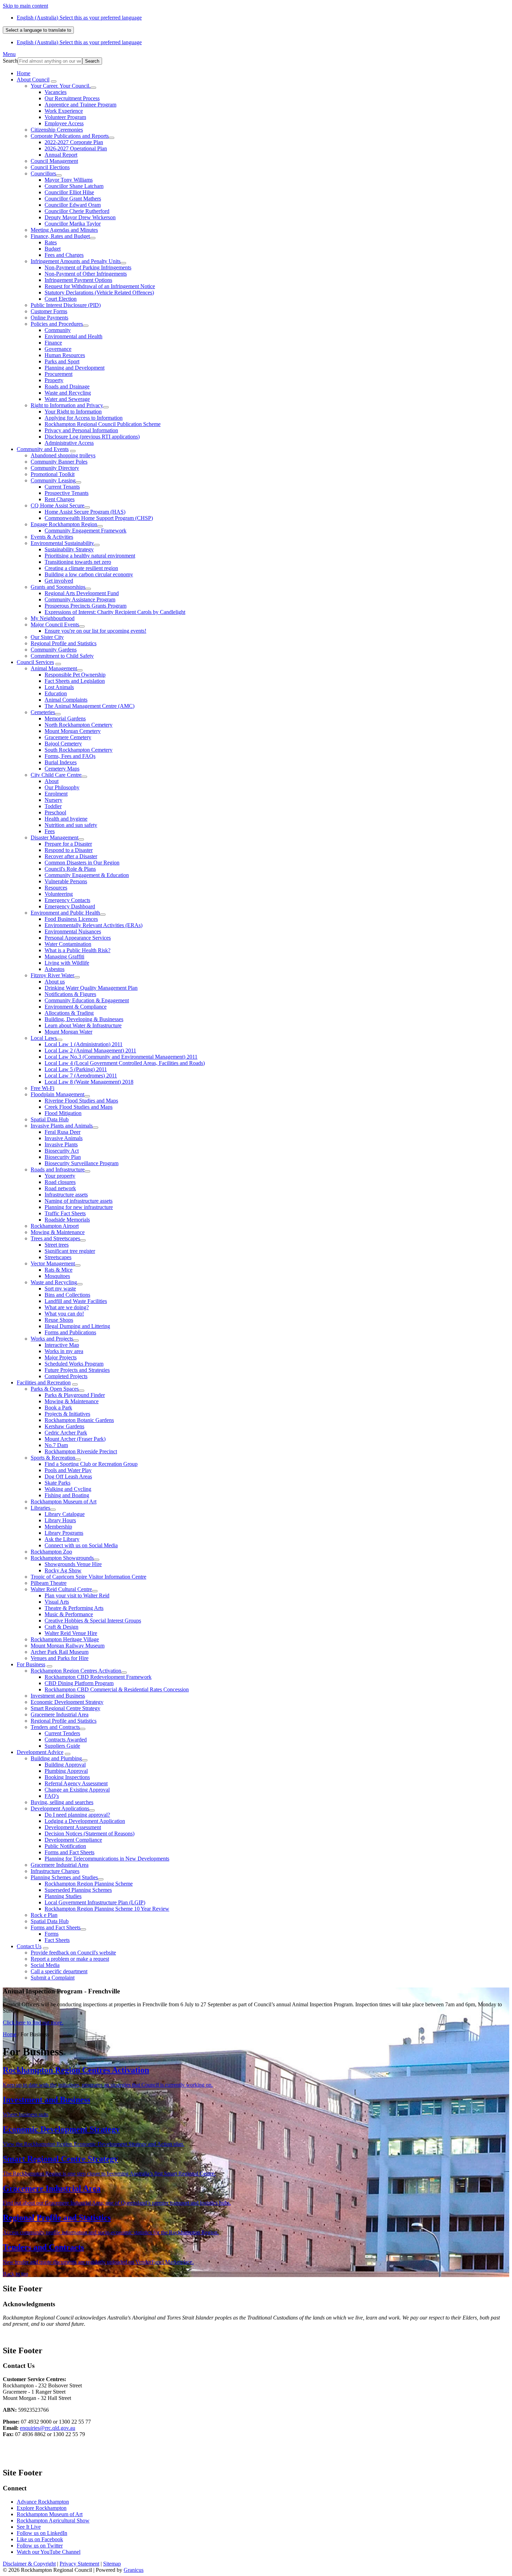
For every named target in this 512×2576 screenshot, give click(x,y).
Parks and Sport (62, 361)
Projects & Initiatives (67, 1414)
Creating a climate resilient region (81, 568)
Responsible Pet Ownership (75, 675)
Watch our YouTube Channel (49, 2552)
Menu (9, 54)
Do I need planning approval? (77, 1815)
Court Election (61, 299)
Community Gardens (54, 650)
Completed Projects (66, 1376)
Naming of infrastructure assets (79, 1201)
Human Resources (65, 355)
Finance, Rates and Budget (60, 236)
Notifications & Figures (70, 994)
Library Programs (64, 1533)
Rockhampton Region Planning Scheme (89, 1884)
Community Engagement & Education (87, 875)
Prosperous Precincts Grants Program (86, 606)
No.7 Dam (56, 1445)
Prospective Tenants (67, 493)
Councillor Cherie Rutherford (77, 211)
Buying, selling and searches (62, 1802)
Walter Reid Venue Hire (71, 1633)
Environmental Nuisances (73, 931)
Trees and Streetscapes (55, 1238)
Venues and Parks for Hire (60, 1658)
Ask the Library (62, 1539)
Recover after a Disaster (71, 856)
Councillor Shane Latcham (74, 186)
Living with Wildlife (67, 963)
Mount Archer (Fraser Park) (75, 1439)
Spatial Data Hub (50, 1119)
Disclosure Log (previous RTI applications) (92, 437)
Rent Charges (60, 499)
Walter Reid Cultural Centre (61, 1589)
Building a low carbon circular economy (89, 574)
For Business (31, 1664)
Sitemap (112, 2564)
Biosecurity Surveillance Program (82, 1163)
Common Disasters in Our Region (82, 863)
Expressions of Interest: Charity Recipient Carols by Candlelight (115, 612)
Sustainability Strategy (69, 549)
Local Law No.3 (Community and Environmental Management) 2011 (121, 1057)
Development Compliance (73, 1840)
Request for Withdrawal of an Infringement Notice (100, 286)
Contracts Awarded (66, 1740)
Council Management (54, 161)
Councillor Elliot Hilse (69, 192)
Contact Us (29, 1946)
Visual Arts (57, 1602)
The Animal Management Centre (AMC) (90, 706)
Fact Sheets (57, 1940)
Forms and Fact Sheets (69, 1852)
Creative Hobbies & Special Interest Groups (93, 1621)
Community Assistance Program (80, 599)
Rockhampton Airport (55, 1226)
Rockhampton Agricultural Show (53, 2520)
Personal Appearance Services (78, 938)
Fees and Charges (64, 255)
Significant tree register (70, 1251)
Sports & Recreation (53, 1458)
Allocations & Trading (69, 1013)
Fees (50, 831)
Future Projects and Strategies (77, 1370)
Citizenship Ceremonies (57, 130)
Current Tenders (62, 1733)
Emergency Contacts (67, 900)
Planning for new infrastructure (79, 1207)
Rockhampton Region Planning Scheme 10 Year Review (107, 1909)
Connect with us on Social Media (81, 1545)
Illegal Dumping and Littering (77, 1326)
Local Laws (44, 1038)
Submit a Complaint (53, 1978)
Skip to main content (25, 6)
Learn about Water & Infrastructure (83, 1025)
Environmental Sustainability (62, 543)
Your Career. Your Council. (61, 86)
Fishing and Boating (67, 1495)
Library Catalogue (65, 1514)
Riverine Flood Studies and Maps (81, 1101)
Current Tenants (62, 487)
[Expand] (54, 81)
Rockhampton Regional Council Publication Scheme (103, 424)
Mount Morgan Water (68, 1032)
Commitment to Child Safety (62, 656)
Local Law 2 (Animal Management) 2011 (90, 1050)
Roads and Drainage (67, 386)
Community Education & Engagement (87, 1000)
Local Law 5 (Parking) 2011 (76, 1069)
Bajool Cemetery (63, 744)
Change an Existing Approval (77, 1790)
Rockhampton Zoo (51, 1552)
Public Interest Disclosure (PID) (66, 305)
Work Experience (64, 111)
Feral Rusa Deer (63, 1132)
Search (10, 61)
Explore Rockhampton (42, 2508)
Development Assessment (73, 1827)
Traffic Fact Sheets (65, 1213)
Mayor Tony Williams (69, 180)
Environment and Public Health (65, 913)
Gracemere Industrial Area (60, 1714)
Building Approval (65, 1765)
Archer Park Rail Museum (60, 1652)
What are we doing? (67, 1307)
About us (55, 982)
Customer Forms (49, 311)
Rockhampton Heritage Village (65, 1639)
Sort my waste (60, 1289)
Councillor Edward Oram (73, 205)
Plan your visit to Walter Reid (77, 1595)
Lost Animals (59, 687)
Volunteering (59, 894)
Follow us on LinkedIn (42, 2533)
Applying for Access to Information (84, 418)
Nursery (53, 800)
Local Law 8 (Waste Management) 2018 (89, 1082)
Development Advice (40, 1752)
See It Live (29, 2527)
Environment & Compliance (76, 1007)
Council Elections (50, 167)
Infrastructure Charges (55, 1871)
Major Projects (61, 1357)
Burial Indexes (61, 762)
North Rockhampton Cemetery (79, 725)
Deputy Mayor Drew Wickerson (80, 217)
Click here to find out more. (33, 2022)
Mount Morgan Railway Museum (68, 1646)
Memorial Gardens (65, 718)
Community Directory (55, 468)
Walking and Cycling (68, 1489)
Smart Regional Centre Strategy (65, 1708)
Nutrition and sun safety (71, 825)
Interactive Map (62, 1345)
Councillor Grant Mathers (73, 199)
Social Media (45, 1965)
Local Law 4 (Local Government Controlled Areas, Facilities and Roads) (125, 1063)
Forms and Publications (70, 1332)
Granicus (134, 2570)
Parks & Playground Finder (75, 1395)
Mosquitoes (57, 1276)
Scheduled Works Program (74, 1364)
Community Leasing (53, 480)
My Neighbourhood (53, 618)
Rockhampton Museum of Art (64, 1502)
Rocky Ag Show (63, 1570)
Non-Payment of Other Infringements (86, 274)
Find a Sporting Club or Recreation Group (91, 1464)
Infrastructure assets (66, 1195)
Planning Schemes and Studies (64, 1877)
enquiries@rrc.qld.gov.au (48, 2428)
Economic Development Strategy (67, 1702)
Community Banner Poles (59, 462)
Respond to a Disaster (69, 850)
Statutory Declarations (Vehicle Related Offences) (99, 293)
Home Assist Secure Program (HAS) (85, 512)
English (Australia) (79, 18)
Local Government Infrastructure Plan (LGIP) (95, 1902)
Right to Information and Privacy (67, 405)
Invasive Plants (61, 1144)
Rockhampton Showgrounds (62, 1558)
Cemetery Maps (62, 769)
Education (56, 693)
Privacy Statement (79, 2564)
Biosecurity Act (62, 1151)
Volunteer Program (65, 117)
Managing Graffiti (64, 957)
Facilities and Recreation (44, 1382)
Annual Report (61, 155)
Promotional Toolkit (53, 474)
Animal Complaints (66, 700)
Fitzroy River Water (52, 975)
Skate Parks (57, 1483)
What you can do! (64, 1314)
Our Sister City (47, 637)
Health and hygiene (66, 819)
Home (10, 2034)
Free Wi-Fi (42, 1088)
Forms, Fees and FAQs (70, 756)
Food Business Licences (71, 919)
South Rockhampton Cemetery (79, 750)
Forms (52, 1934)
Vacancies (56, 92)
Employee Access (64, 123)
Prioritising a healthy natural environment (90, 556)
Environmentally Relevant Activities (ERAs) (94, 925)
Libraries (40, 1508)
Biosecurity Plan (63, 1157)
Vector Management (53, 1263)
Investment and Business (58, 1696)
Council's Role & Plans (70, 869)
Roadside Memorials (67, 1220)
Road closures (60, 1182)
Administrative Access (69, 443)
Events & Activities (52, 537)
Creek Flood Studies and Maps (79, 1107)
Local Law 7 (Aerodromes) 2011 (81, 1076)
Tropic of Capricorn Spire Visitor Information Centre (88, 1577)
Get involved (59, 581)
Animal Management (54, 668)
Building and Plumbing (56, 1758)
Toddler (53, 806)
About (52, 781)
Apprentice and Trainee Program (80, 105)
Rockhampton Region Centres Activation (76, 1671)
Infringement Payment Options (78, 280)
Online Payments (49, 318)
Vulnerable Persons (66, 881)
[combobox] (38, 30)
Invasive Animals (64, 1138)
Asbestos (55, 969)
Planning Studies (63, 1896)
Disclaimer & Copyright (29, 2564)
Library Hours (60, 1520)
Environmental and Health (73, 336)
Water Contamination (68, 944)
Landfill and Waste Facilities (76, 1301)
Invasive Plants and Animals (62, 1126)
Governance (58, 349)
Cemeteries (43, 712)
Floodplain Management (57, 1094)
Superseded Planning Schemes (78, 1890)
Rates (51, 242)
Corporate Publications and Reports (70, 136)
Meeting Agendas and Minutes (64, 230)
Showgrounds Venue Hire (73, 1564)
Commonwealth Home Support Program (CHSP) (99, 518)
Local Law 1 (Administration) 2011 (84, 1044)
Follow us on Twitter (40, 2546)
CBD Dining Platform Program (79, 1683)
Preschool (55, 812)
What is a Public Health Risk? (77, 950)
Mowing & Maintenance (58, 1232)
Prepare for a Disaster (68, 844)
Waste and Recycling (68, 393)
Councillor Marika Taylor (73, 224)
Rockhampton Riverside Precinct (81, 1451)
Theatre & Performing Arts (74, 1608)
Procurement (59, 374)
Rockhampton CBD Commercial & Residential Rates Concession (117, 1689)
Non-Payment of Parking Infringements (88, 267)
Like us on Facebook (40, 2539)
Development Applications (60, 1808)
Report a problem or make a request (70, 1959)
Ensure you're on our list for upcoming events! (95, 631)
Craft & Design (61, 1627)
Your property (60, 1176)
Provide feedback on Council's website (73, 1953)
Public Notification (65, 1846)
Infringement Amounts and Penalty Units (76, 261)
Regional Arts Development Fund (82, 593)
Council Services (35, 662)
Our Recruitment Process (72, 98)
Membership (58, 1527)
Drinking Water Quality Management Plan (91, 988)
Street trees (57, 1245)
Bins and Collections (67, 1295)
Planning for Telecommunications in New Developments (107, 1859)
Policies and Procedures (57, 324)
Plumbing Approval (66, 1771)
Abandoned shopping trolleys (63, 455)
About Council (33, 80)
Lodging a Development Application (85, 1821)
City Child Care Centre (56, 775)
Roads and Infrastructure (58, 1170)
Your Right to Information (73, 412)
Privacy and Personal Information (81, 430)
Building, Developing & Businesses (84, 1019)
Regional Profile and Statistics (64, 643)
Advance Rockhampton (43, 2502)
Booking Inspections (67, 1777)
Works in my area (64, 1351)
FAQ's (52, 1796)
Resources (56, 888)
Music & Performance (69, 1614)
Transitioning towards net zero (78, 562)
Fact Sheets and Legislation (75, 681)
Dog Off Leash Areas (68, 1476)
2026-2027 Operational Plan (76, 148)
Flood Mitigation (63, 1113)
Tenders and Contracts (55, 1727)
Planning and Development (75, 368)
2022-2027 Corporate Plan (74, 142)
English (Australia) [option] (79, 42)
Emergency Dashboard (70, 906)
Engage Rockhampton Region (64, 524)
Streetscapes (58, 1257)
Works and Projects (52, 1339)
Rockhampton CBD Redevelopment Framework (98, 1677)
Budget (53, 249)
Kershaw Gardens (64, 1426)
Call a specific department (59, 1971)
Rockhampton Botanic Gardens (79, 1420)
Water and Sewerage (67, 399)
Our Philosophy (62, 787)
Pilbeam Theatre (49, 1583)
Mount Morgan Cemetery (73, 731)
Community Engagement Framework (86, 531)
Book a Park (58, 1408)
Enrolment (56, 794)
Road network (60, 1188)
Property (54, 380)
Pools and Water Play (68, 1470)
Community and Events (43, 449)
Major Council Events (55, 625)
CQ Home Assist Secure (57, 505)
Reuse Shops (59, 1320)
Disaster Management (55, 837)
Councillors (43, 173)
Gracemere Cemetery (68, 737)
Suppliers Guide (62, 1746)
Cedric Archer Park (66, 1433)
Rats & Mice (59, 1270)
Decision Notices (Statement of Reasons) (90, 1834)
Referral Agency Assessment (76, 1783)
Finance (53, 343)
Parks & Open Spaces (55, 1389)
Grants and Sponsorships (58, 587)
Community (58, 330)
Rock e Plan (44, 1915)
